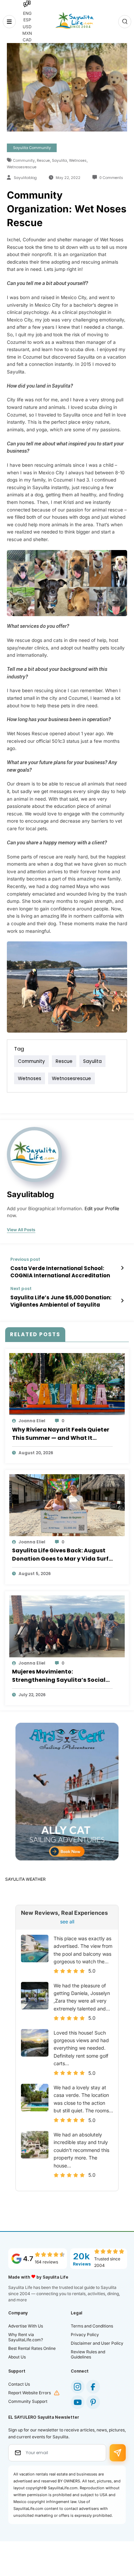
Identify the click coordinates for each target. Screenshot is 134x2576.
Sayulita (59, 161)
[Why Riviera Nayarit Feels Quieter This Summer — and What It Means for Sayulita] (67, 1384)
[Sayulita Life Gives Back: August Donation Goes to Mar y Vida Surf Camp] (67, 1505)
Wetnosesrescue (22, 167)
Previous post (25, 1259)
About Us (17, 2357)
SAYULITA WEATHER (25, 1879)
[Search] (125, 22)
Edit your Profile (102, 1208)
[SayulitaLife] (74, 20)
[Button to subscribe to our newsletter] (118, 2453)
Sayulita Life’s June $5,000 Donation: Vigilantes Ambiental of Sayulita (61, 1301)
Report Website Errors (30, 2393)
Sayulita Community (32, 148)
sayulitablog (25, 178)
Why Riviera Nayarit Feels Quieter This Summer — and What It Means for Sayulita (61, 1434)
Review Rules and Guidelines (88, 2354)
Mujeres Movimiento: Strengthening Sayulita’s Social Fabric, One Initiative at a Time (59, 1676)
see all (67, 1922)
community (24, 161)
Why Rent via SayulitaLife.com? (26, 2337)
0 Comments (111, 178)
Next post (21, 1289)
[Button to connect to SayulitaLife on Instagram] (78, 2387)
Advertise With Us (26, 2326)
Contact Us (19, 2384)
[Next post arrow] (122, 1301)
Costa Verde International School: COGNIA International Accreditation (60, 1272)
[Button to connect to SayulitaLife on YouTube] (78, 2402)
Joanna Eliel (32, 1421)
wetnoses (78, 161)
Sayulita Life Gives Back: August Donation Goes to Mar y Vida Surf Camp (60, 1555)
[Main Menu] (9, 22)
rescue (43, 161)
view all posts (21, 1230)
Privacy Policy (85, 2335)
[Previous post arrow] (122, 1268)
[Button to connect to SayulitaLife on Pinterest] (93, 2402)
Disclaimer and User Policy (97, 2343)
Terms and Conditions (92, 2326)
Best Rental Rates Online (32, 2348)
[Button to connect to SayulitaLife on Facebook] (93, 2387)
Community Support (28, 2401)
